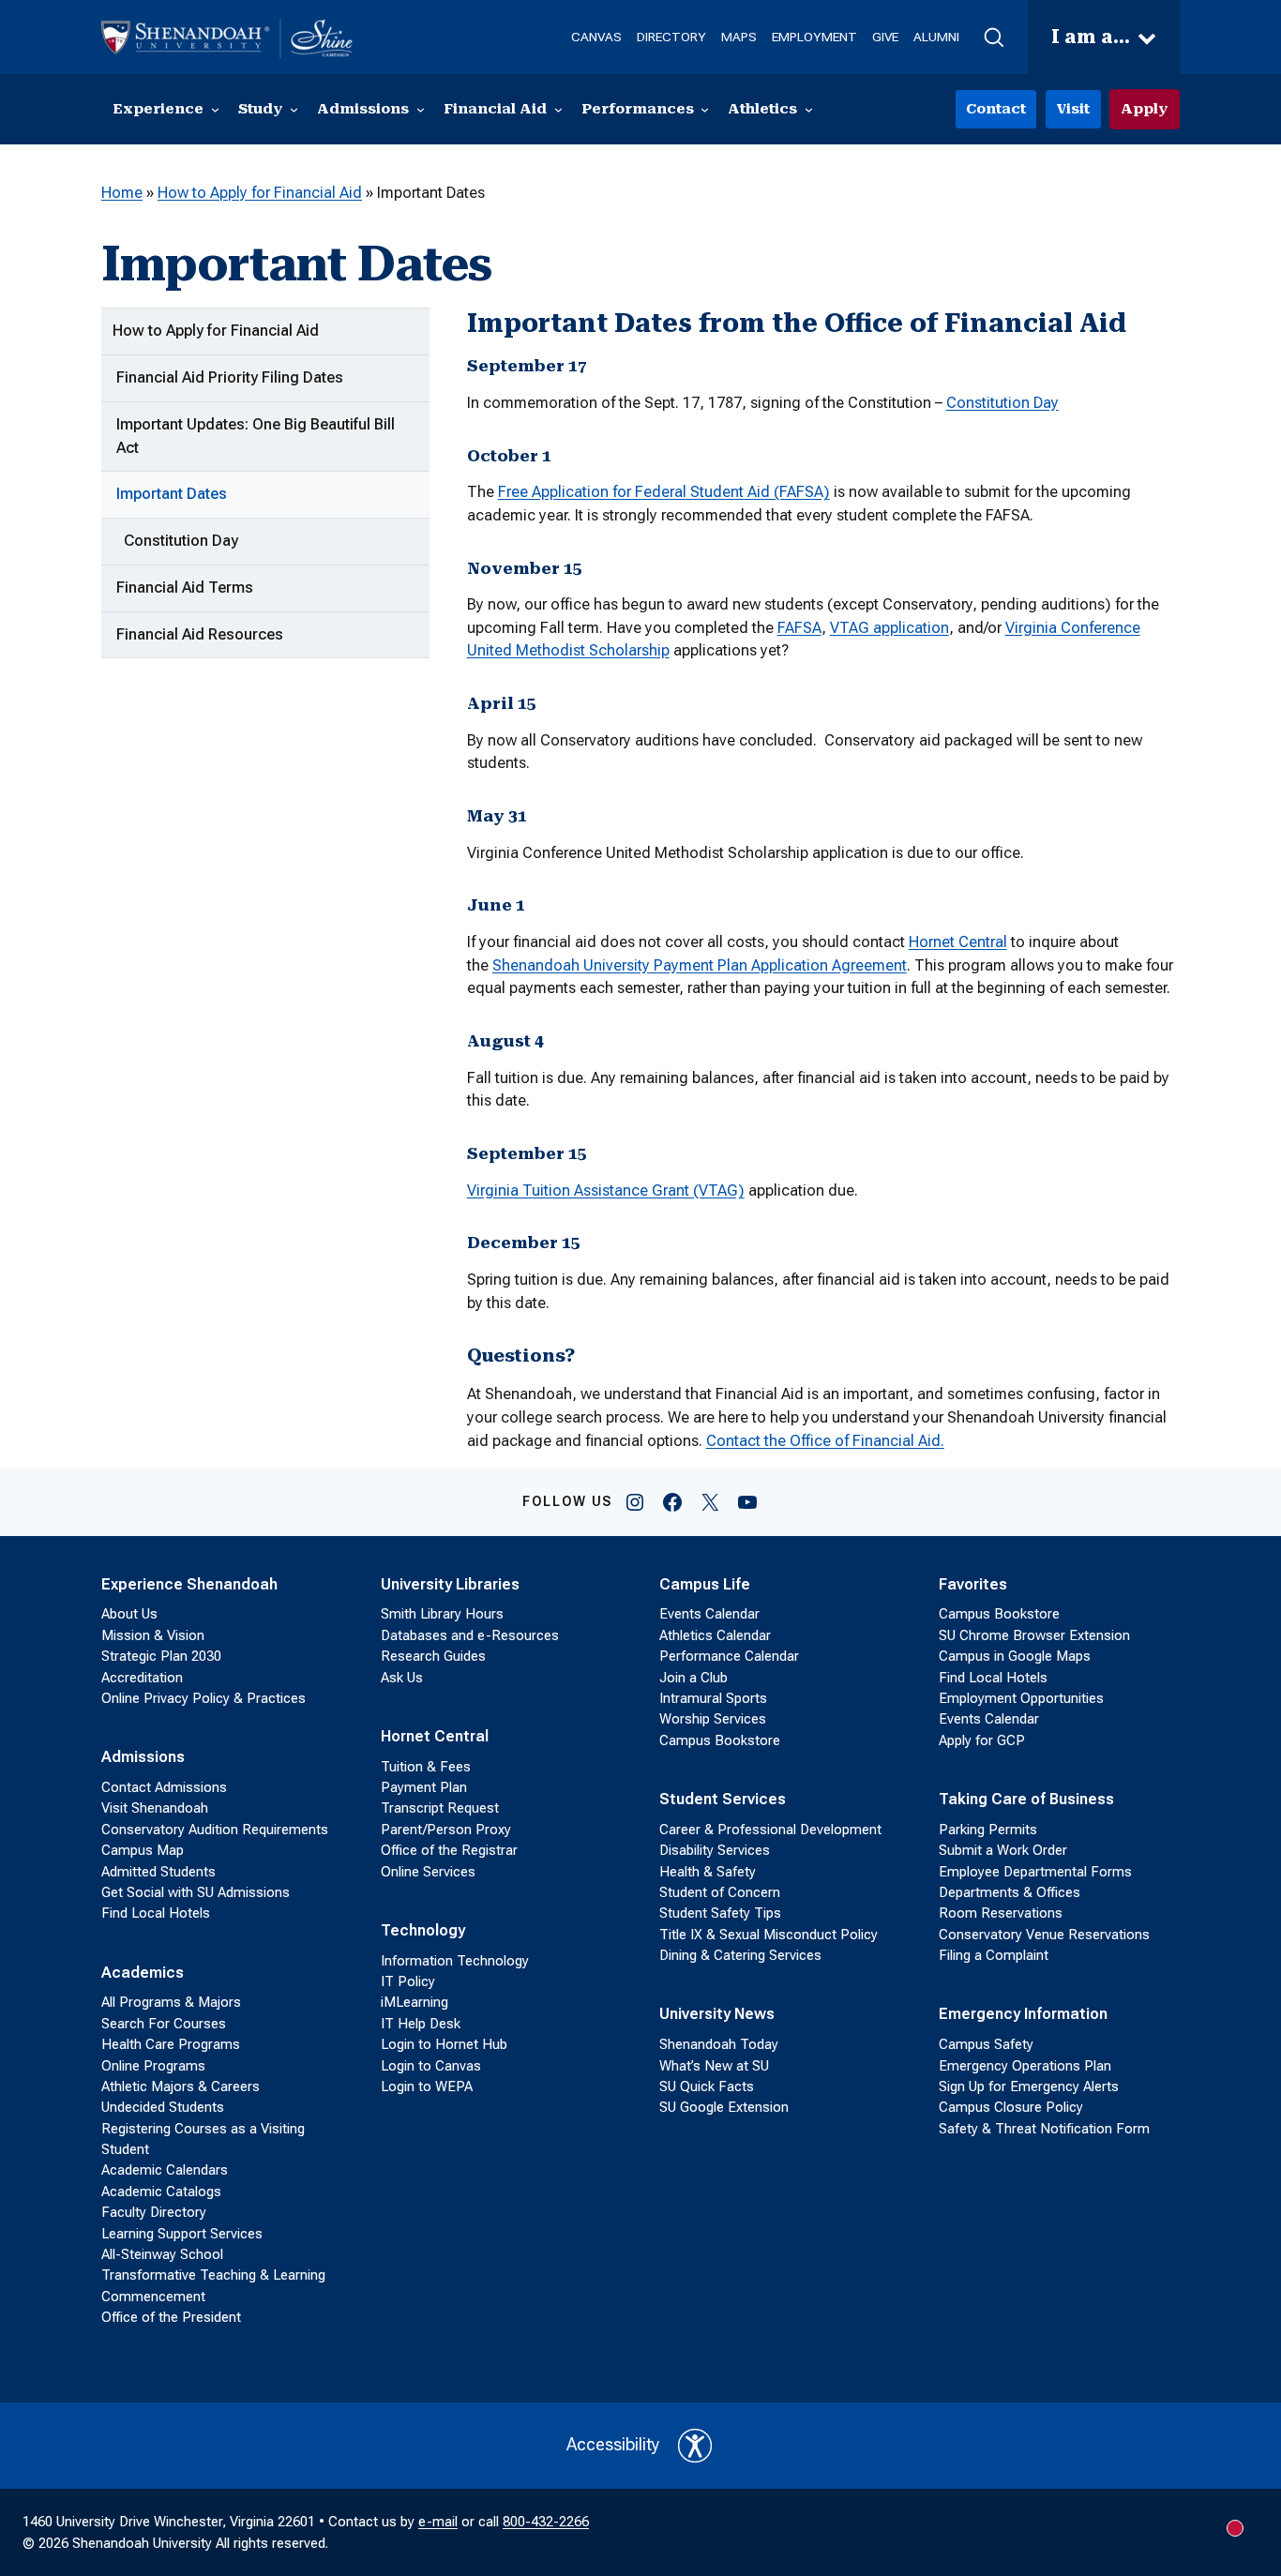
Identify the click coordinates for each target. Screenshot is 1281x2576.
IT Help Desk (421, 2024)
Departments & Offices (1010, 1892)
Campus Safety (986, 2044)
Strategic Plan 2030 (161, 1656)
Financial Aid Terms (185, 588)
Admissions (143, 1757)
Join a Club (693, 1678)
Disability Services (715, 1850)
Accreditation (142, 1678)
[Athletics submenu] (809, 109)
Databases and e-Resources (470, 1635)
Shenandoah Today (719, 2044)
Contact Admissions (164, 1787)
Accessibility (613, 2445)
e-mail (438, 2522)
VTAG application (889, 628)
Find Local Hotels (156, 1913)
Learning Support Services (182, 2234)
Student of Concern (720, 1892)
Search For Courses (164, 2024)
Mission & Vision (153, 1635)
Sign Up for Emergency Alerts (1029, 2086)
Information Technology (455, 1961)
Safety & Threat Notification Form (1044, 2129)
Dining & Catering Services (740, 1955)
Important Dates (172, 494)
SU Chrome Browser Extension (1034, 1635)
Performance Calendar (729, 1656)
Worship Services (713, 1719)
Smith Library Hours (442, 1614)
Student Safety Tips (720, 1913)
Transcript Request (440, 1808)
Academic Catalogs (161, 2192)
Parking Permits (988, 1830)
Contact (996, 109)
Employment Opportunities (1021, 1698)
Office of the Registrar (449, 1850)
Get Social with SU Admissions (196, 1892)
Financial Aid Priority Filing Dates (230, 377)
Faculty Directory (154, 2212)
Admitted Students (158, 1872)
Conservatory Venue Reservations (1044, 1935)
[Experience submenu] (215, 109)
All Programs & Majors (171, 2002)
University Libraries (450, 1584)
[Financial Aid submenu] (558, 109)
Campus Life (705, 1584)
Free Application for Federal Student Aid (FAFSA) (664, 492)
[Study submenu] (294, 109)
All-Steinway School (162, 2254)
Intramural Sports (713, 1698)
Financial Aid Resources (200, 634)
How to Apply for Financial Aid (260, 193)
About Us (129, 1614)
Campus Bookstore (720, 1740)
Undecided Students (163, 2107)
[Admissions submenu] (421, 109)
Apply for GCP (982, 1740)
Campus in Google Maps (1015, 1656)
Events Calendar (709, 1614)
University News (717, 2014)
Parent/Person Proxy (446, 1830)
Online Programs (153, 2066)
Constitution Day (181, 541)
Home (122, 193)
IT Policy (408, 1981)
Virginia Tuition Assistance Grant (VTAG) (606, 1190)
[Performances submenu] (705, 109)
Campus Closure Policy (1011, 2107)
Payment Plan (424, 1787)
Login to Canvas (431, 2066)
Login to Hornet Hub (444, 2044)
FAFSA (799, 628)
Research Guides (433, 1656)
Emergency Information (1023, 2014)
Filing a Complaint (994, 1955)
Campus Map (143, 1850)
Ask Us (402, 1678)
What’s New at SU (714, 2066)
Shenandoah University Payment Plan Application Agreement (700, 965)
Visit (1073, 109)
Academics (143, 1973)
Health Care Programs (171, 2044)
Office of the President (171, 2317)
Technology (423, 1930)
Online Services (428, 1872)
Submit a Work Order (1003, 1850)
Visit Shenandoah (155, 1808)
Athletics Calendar (715, 1635)
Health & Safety (708, 1872)
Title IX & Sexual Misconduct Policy (769, 1935)
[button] (994, 38)
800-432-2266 (546, 2522)
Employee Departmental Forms (1035, 1872)
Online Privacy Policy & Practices (203, 1698)
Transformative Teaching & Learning (213, 2275)
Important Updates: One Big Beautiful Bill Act (256, 436)
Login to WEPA (427, 2086)
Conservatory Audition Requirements (215, 1830)
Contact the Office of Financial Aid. (825, 1441)
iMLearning (414, 2002)
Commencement (153, 2297)
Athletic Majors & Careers (181, 2086)
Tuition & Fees (426, 1767)
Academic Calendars (165, 2170)
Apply (1145, 109)
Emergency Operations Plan (1025, 2066)
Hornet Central (958, 942)
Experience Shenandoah (189, 1584)
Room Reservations (1001, 1913)
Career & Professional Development (770, 1830)
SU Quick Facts (707, 2086)
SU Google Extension (724, 2107)
